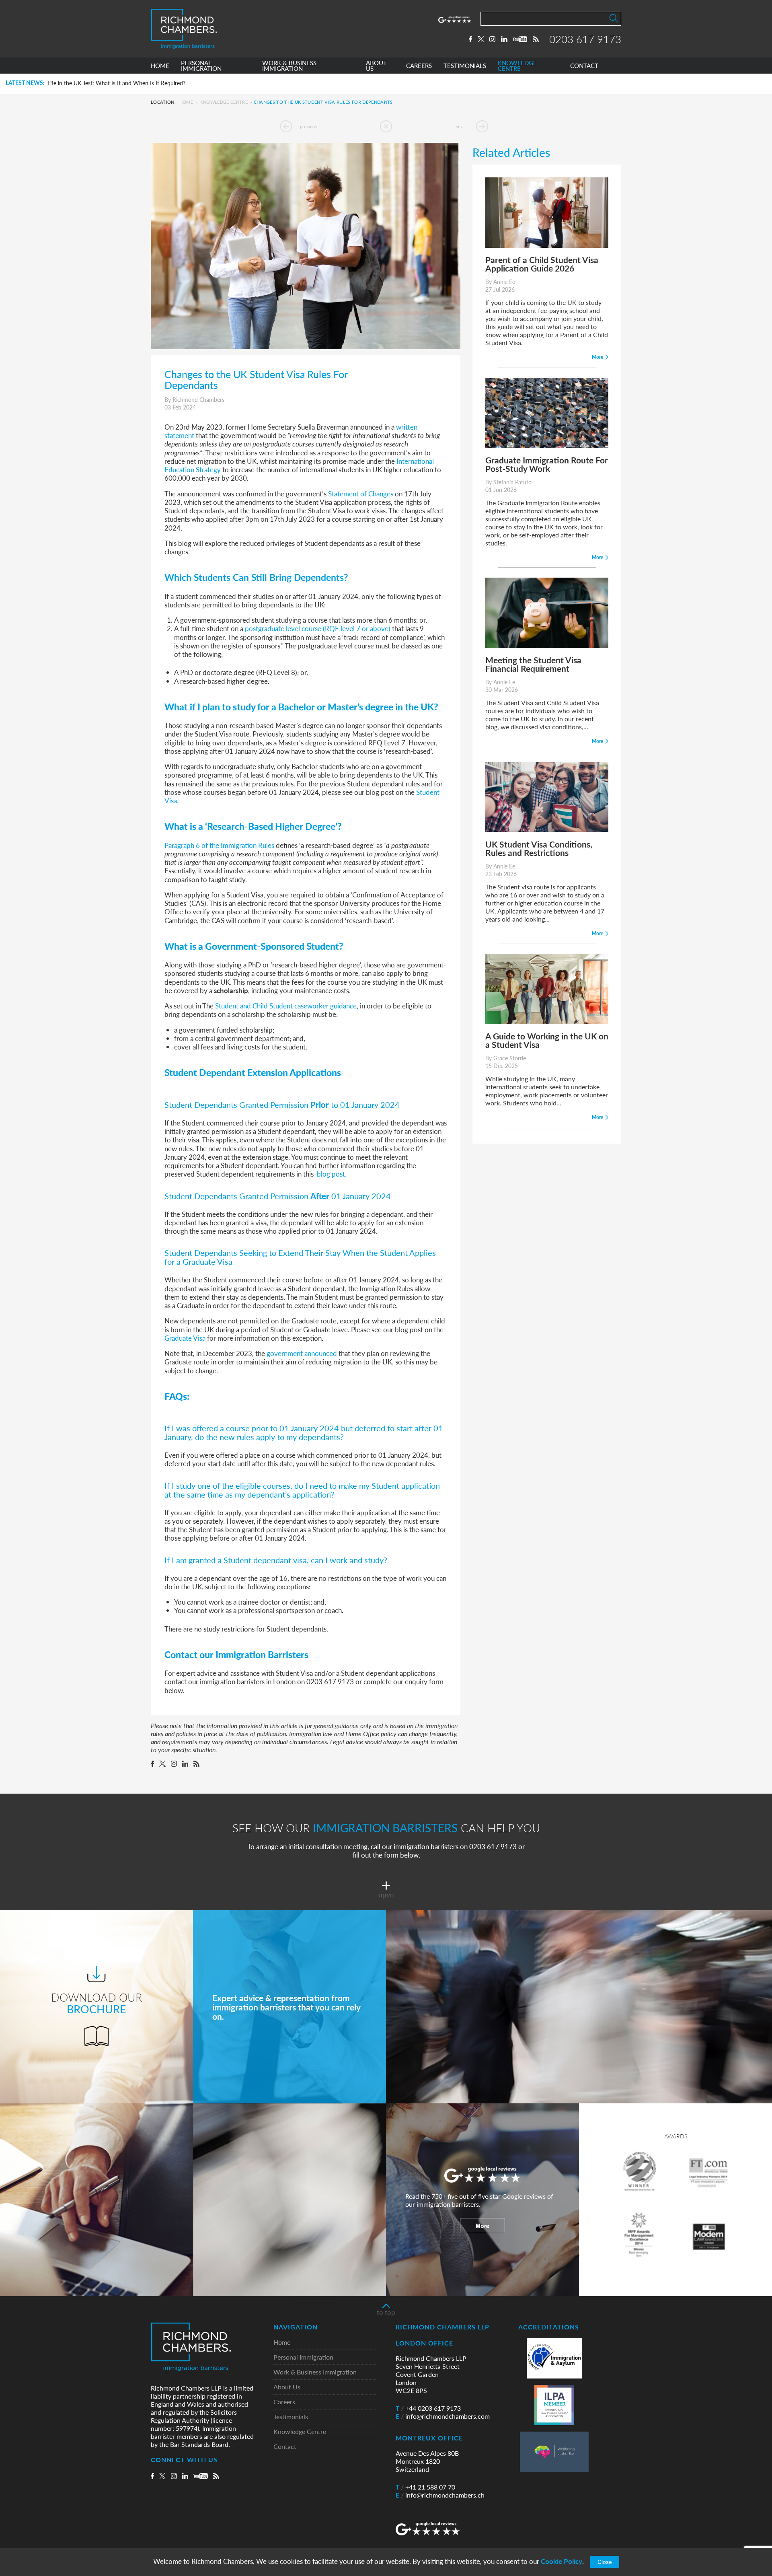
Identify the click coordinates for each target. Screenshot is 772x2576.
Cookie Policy (562, 2561)
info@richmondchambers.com (443, 2416)
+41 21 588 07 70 (425, 2487)
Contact (285, 2447)
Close (605, 2562)
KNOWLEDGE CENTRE (517, 66)
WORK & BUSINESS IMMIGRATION (289, 66)
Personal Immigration (303, 2357)
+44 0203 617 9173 (428, 2408)
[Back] (386, 126)
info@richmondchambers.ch (440, 2495)
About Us (287, 2387)
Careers (284, 2402)
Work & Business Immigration (315, 2372)
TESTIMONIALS (465, 66)
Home (186, 102)
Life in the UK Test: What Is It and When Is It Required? (116, 83)
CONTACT (584, 66)
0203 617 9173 (585, 39)
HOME (160, 66)
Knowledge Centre (224, 102)
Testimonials (291, 2417)
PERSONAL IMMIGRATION (201, 66)
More (482, 2226)
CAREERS (419, 66)
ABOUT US (376, 66)
